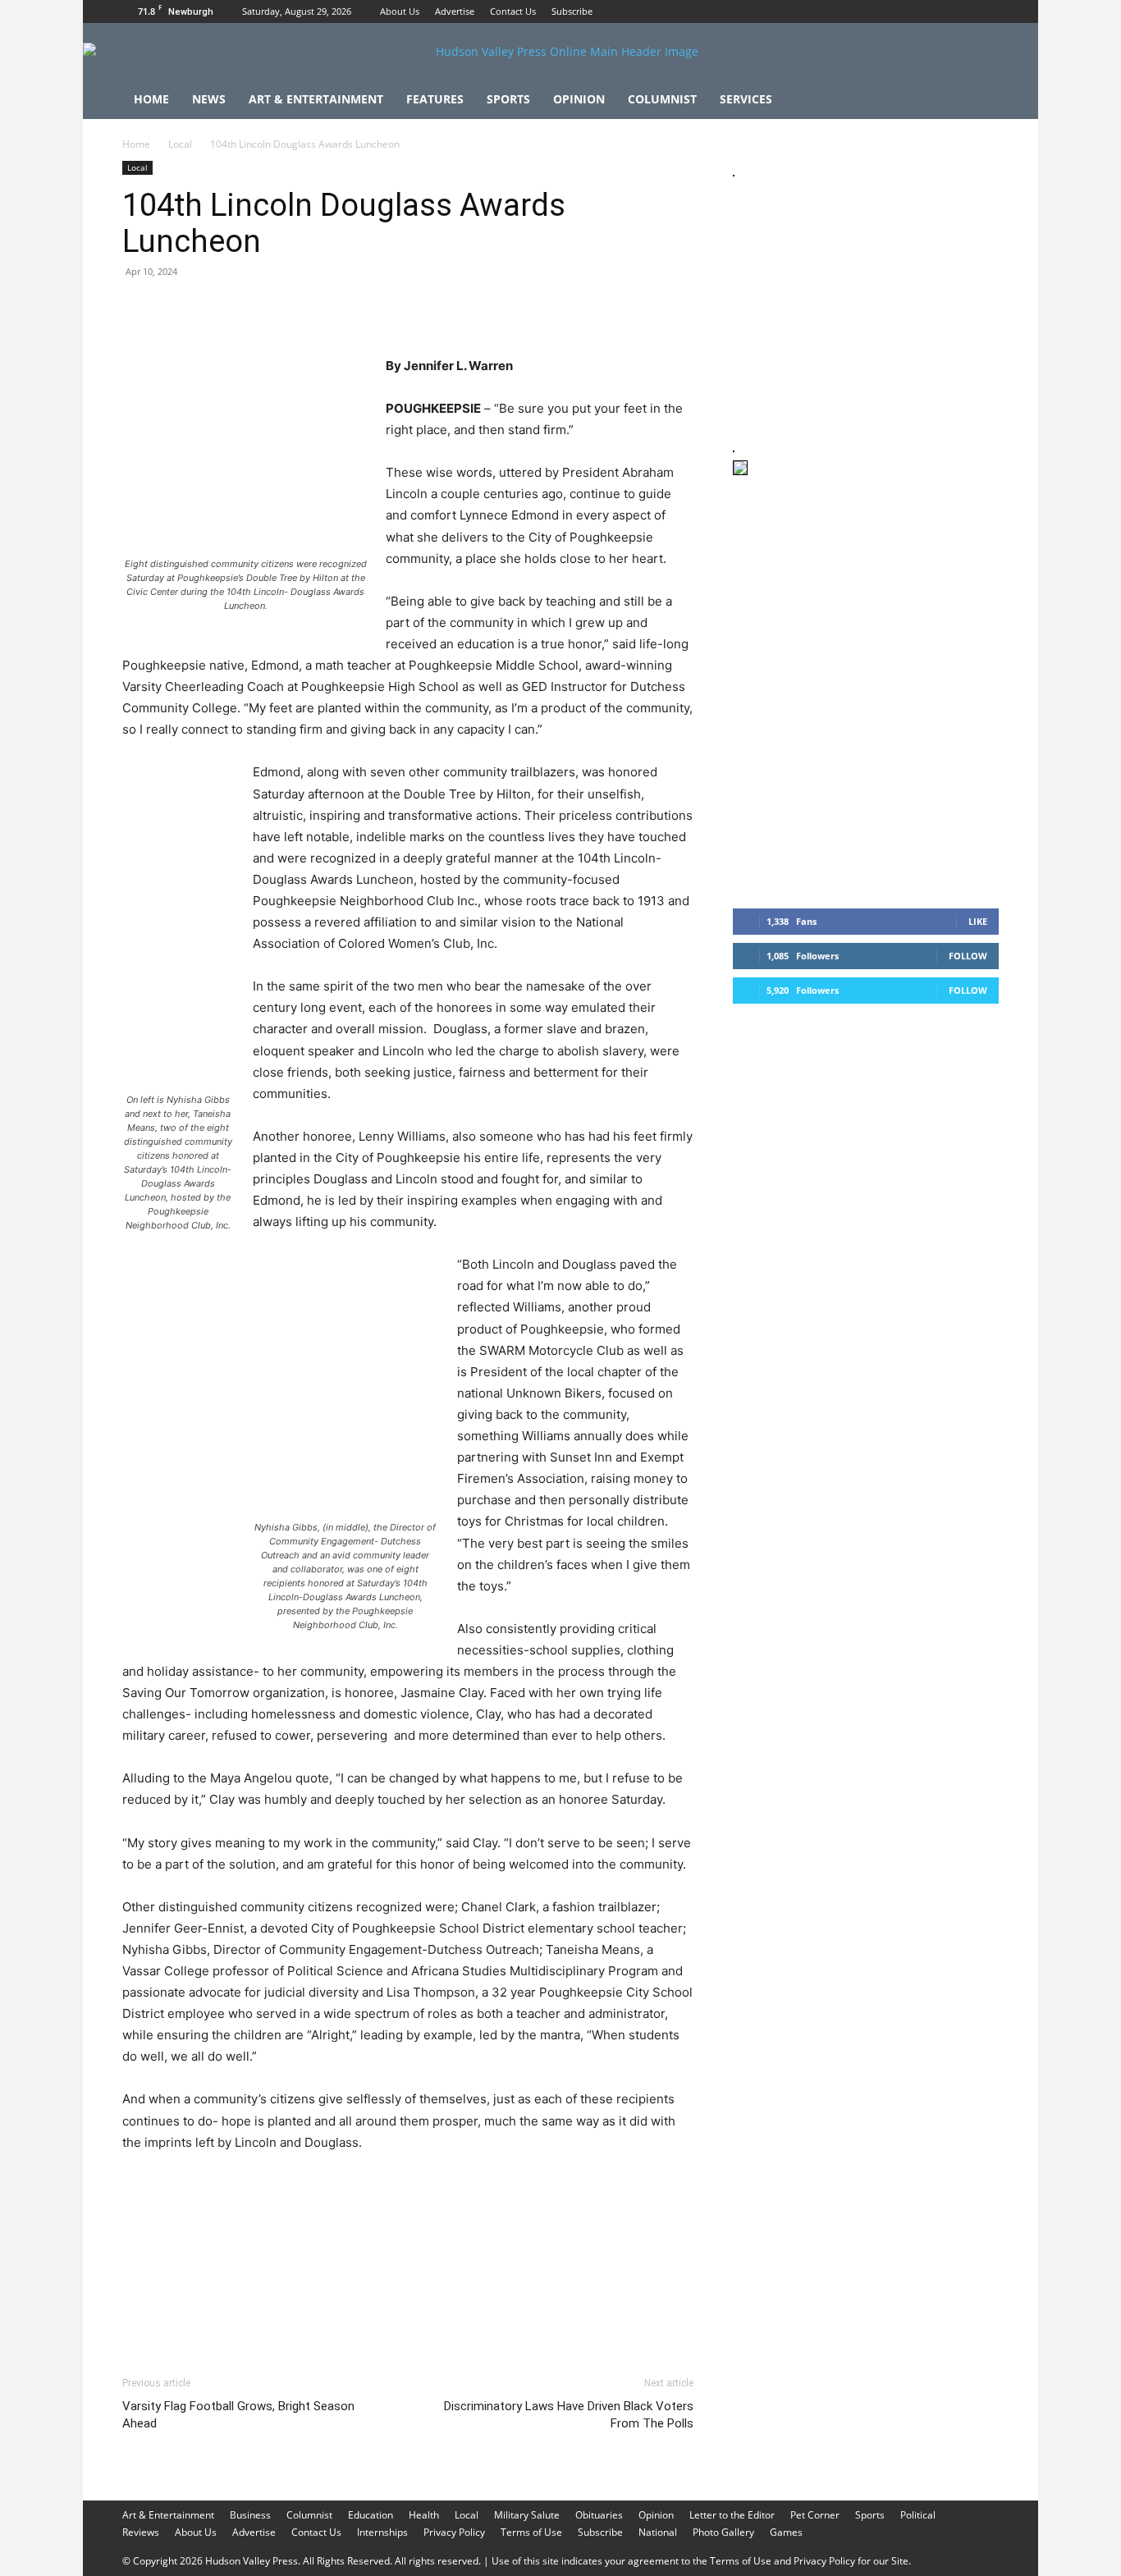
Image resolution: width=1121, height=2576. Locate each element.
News (209, 99)
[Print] (327, 309)
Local (180, 144)
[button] (979, 101)
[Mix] (365, 309)
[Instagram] (959, 11)
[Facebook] (932, 11)
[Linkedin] (290, 309)
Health (424, 2515)
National (658, 2532)
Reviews (141, 2532)
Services (746, 99)
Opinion (579, 99)
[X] (986, 11)
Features (435, 99)
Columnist (662, 99)
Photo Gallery (723, 2532)
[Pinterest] (214, 309)
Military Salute (527, 2515)
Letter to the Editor (732, 2515)
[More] (442, 309)
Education (371, 2515)
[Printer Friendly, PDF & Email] (614, 2315)
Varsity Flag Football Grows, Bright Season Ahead (238, 2415)
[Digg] (403, 309)
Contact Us (513, 11)
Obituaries (599, 2515)
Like (978, 921)
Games (786, 2532)
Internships (382, 2532)
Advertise (455, 11)
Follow (968, 956)
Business (250, 2515)
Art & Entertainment (316, 99)
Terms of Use (531, 2532)
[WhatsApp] (252, 309)
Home (151, 99)
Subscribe (572, 11)
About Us (400, 11)
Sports (508, 99)
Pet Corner (815, 2515)
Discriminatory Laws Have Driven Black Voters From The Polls (569, 2415)
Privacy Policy (454, 2532)
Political (918, 2515)
